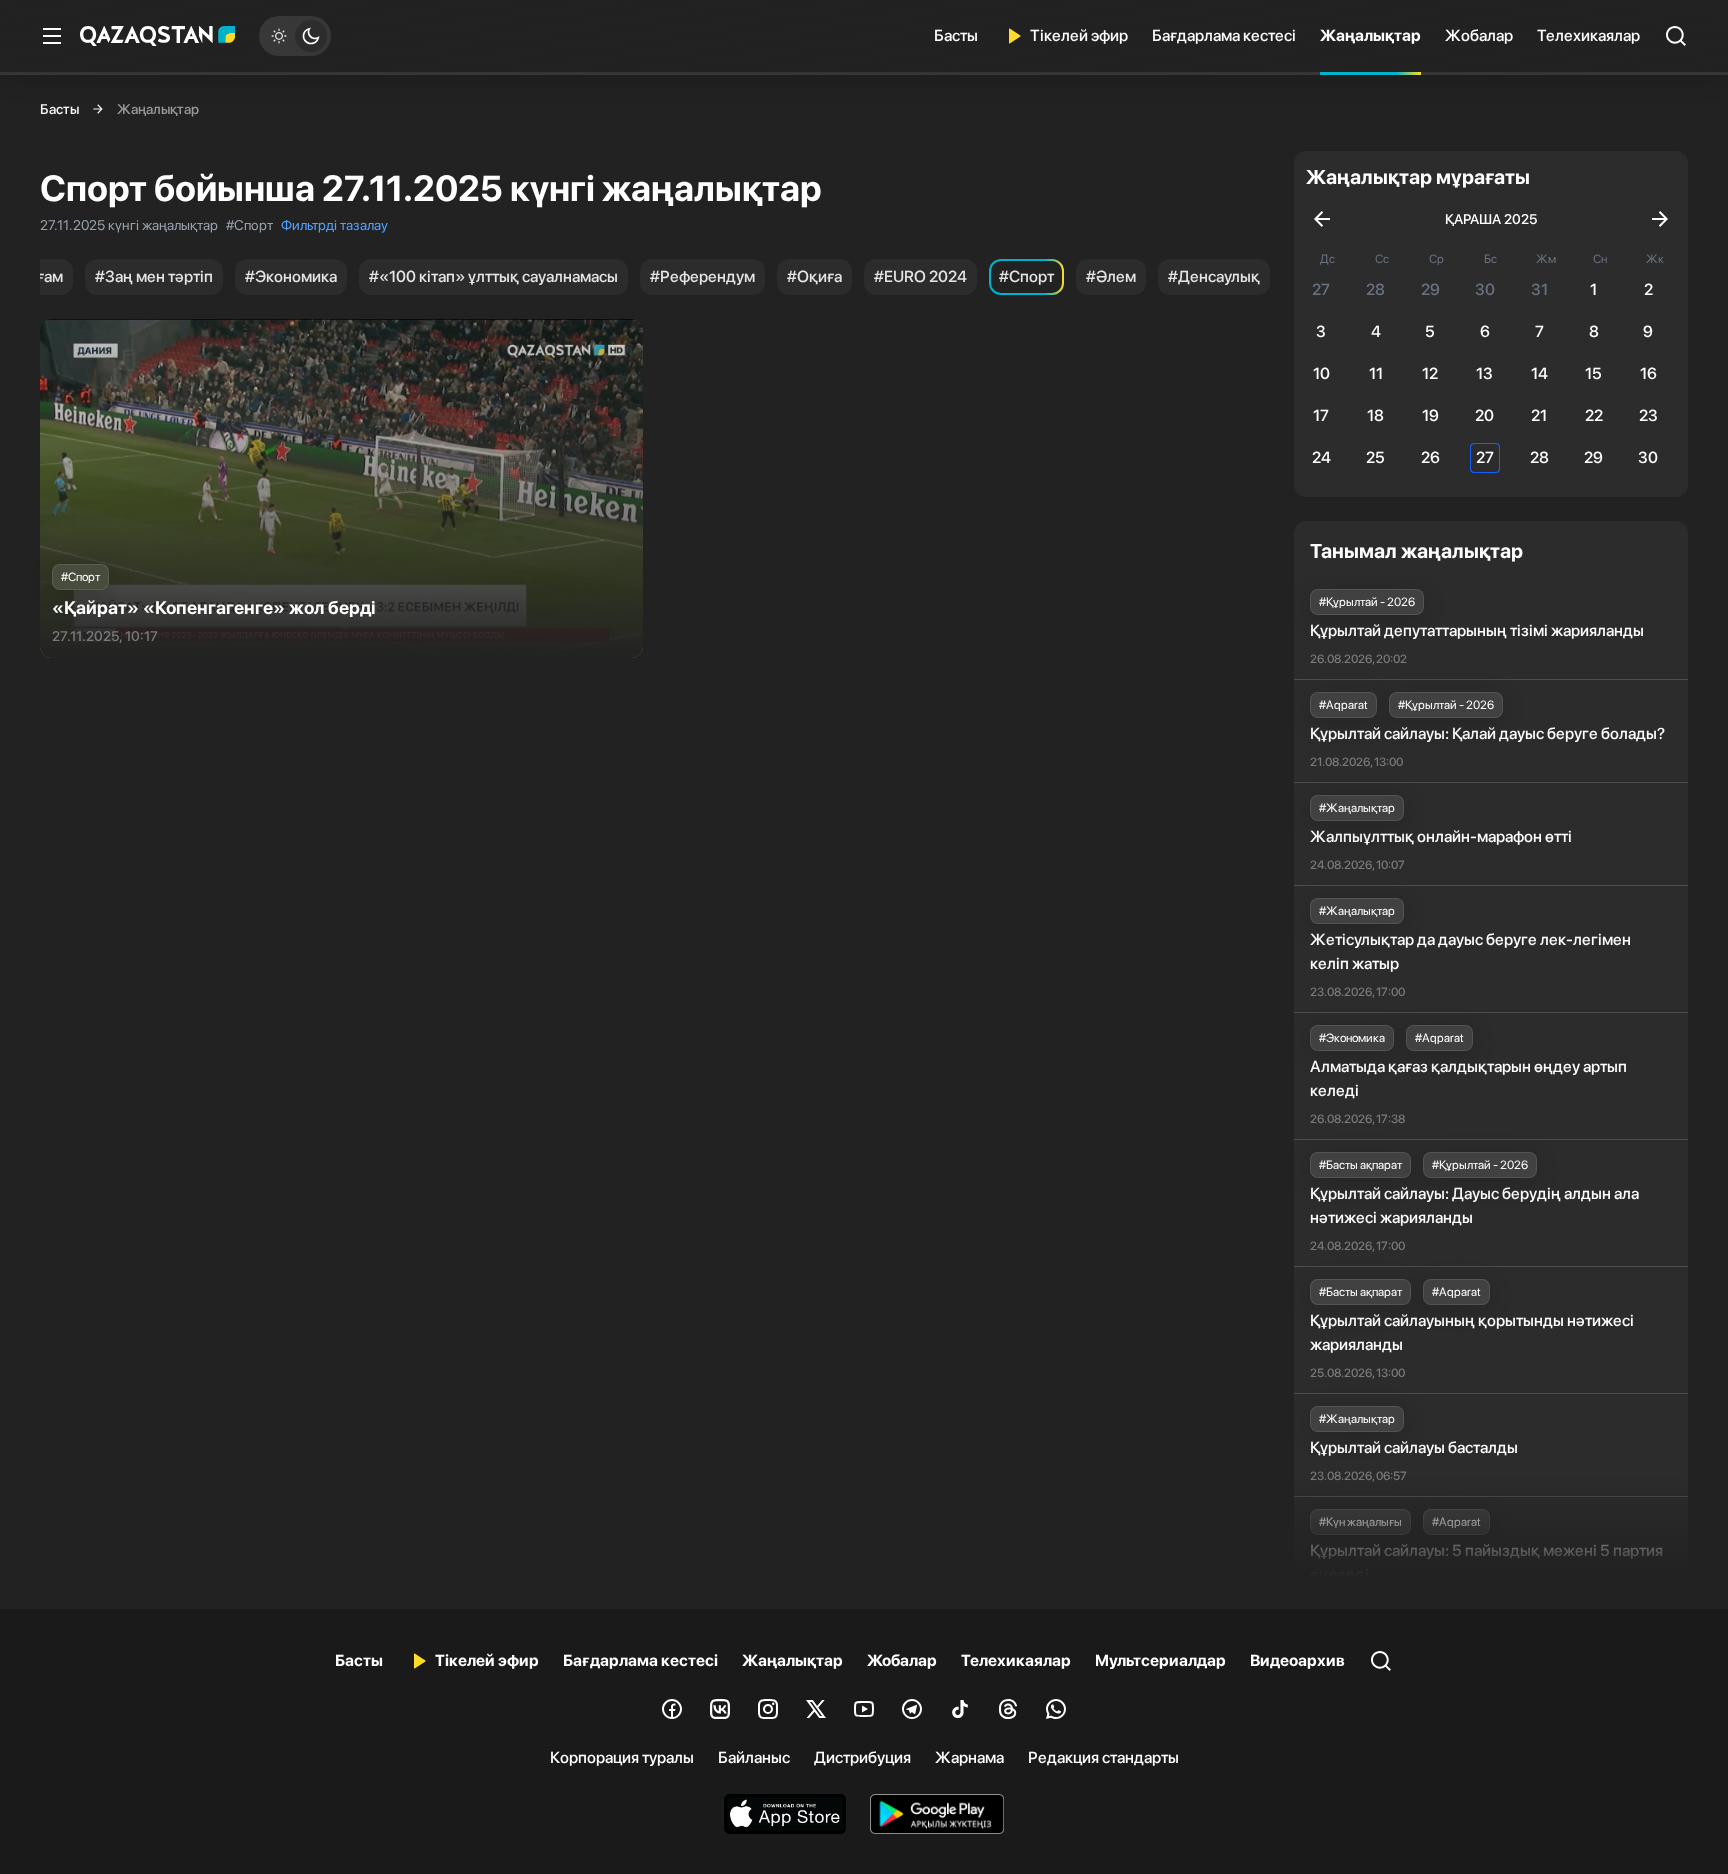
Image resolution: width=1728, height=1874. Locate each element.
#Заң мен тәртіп (154, 276)
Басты (956, 35)
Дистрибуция (862, 1757)
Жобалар (1479, 35)
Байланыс (754, 1757)
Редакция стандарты (1103, 1757)
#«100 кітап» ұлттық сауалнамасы (493, 276)
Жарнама (969, 1757)
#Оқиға (814, 276)
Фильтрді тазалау (334, 225)
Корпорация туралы (622, 1757)
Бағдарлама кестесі (1224, 35)
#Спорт (1026, 276)
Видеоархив (1297, 1660)
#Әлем (1111, 276)
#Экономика (291, 276)
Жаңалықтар (1370, 35)
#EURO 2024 (920, 276)
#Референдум (702, 276)
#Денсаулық (1214, 276)
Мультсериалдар (1160, 1660)
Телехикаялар (1588, 35)
